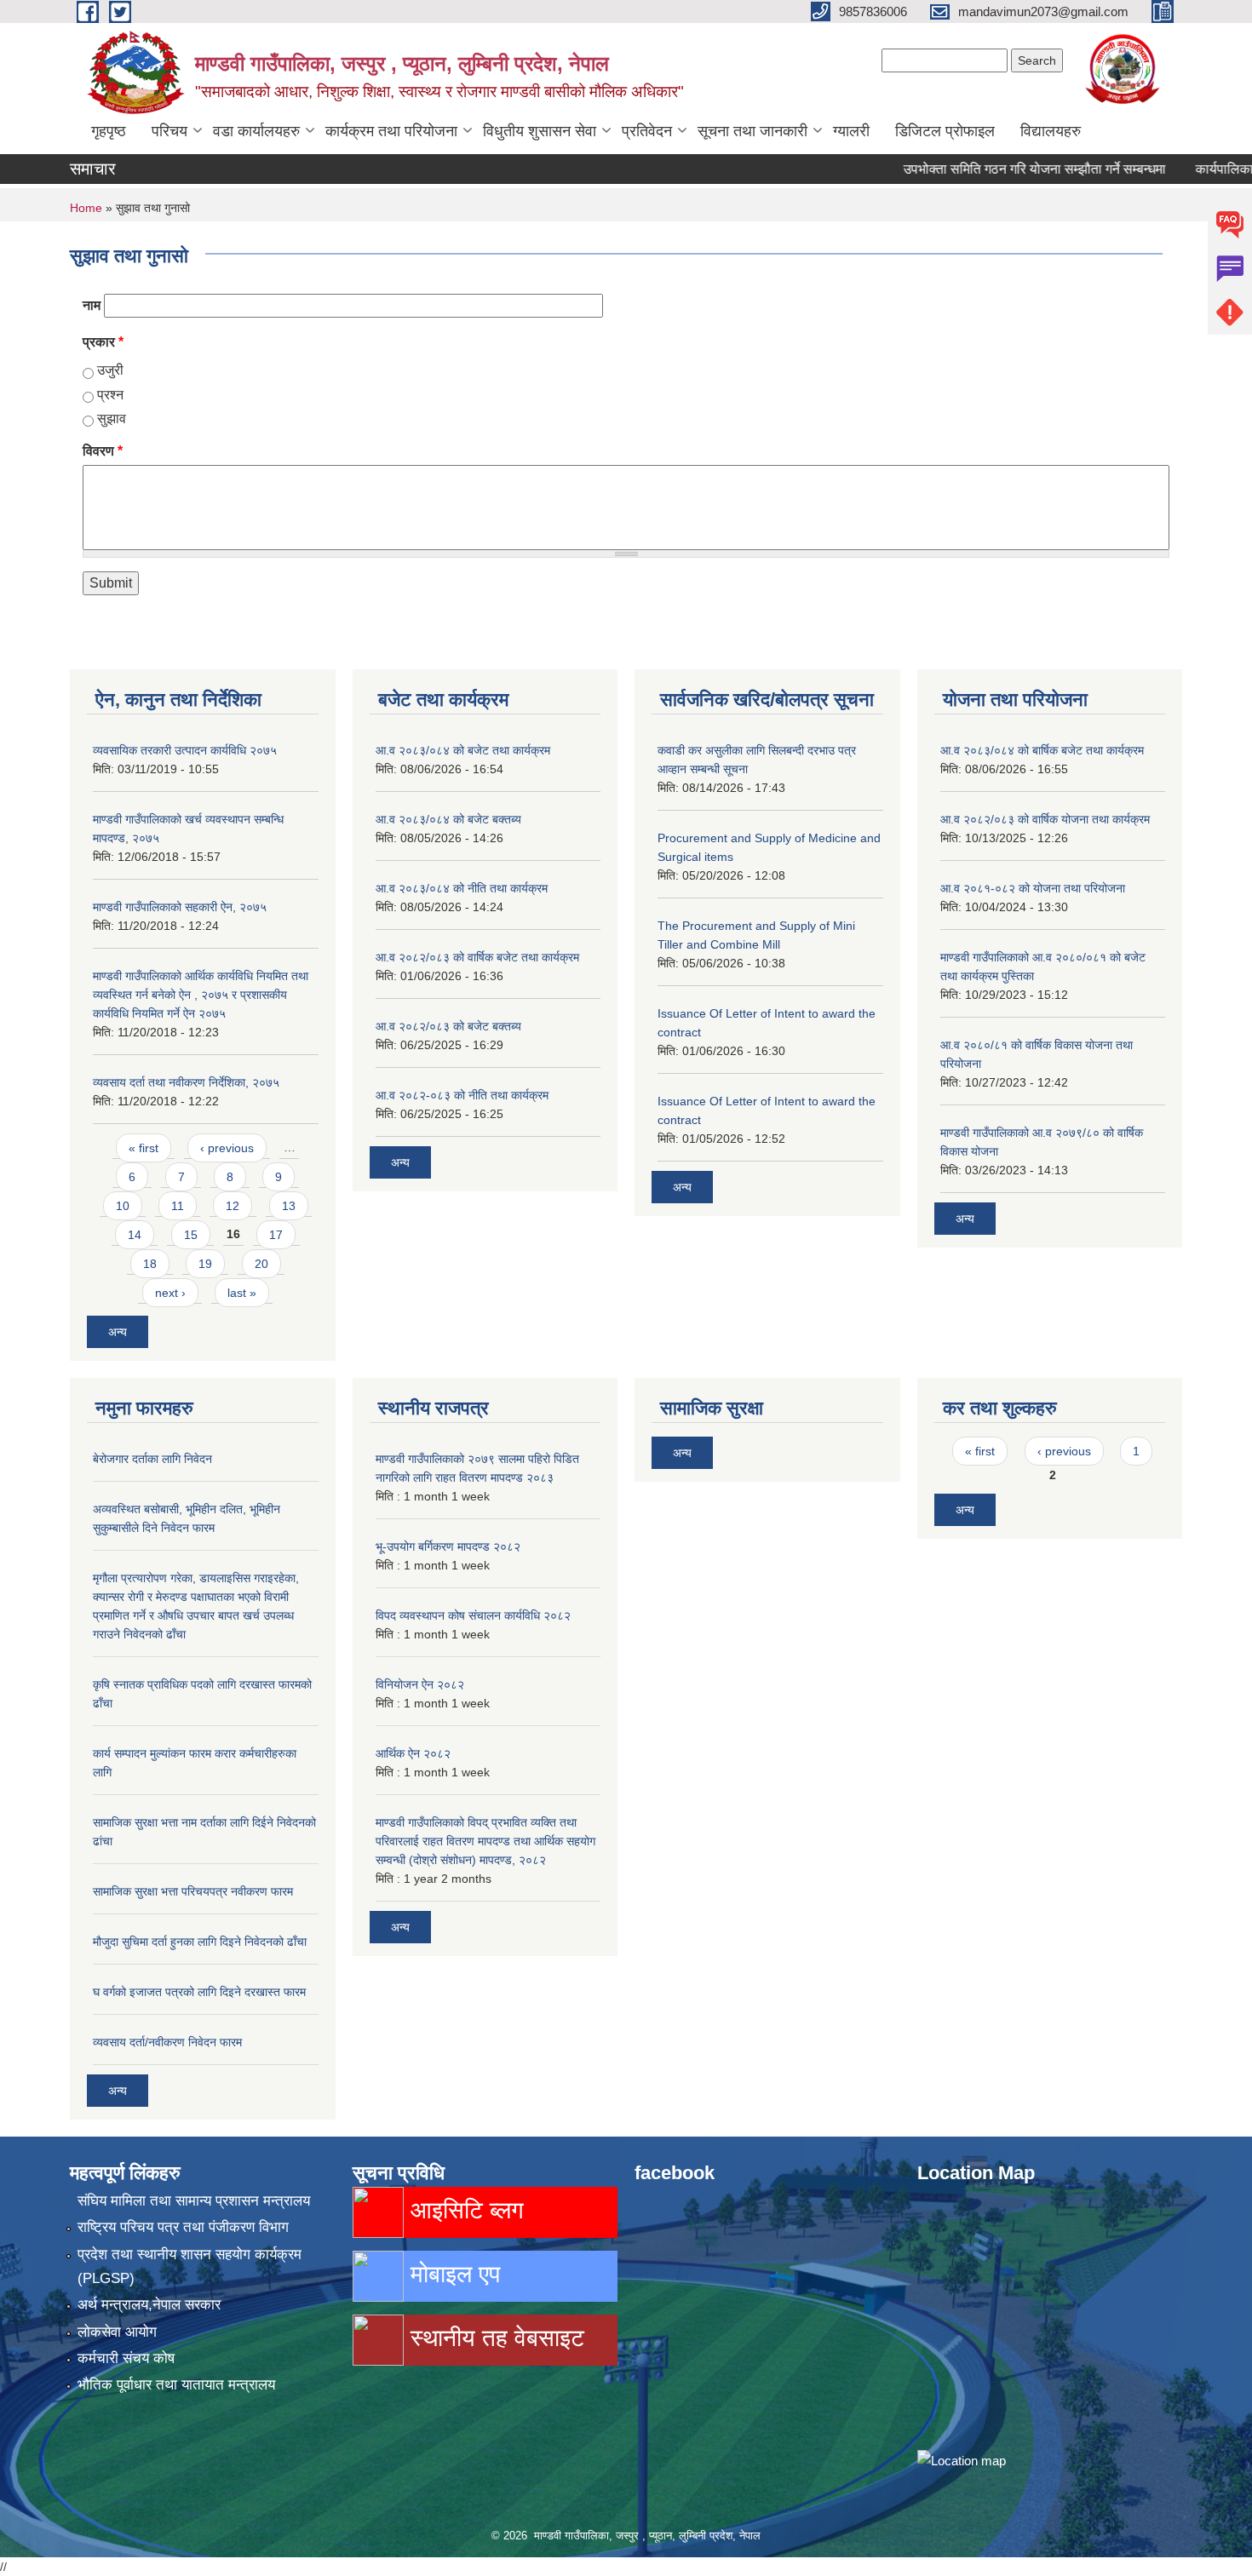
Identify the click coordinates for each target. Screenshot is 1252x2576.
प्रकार (103, 342)
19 (205, 1264)
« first (144, 1148)
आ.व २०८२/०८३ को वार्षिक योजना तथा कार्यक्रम (1045, 819)
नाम (92, 305)
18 (150, 1264)
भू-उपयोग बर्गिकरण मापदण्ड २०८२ (448, 1546)
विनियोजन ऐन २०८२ (420, 1684)
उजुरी (110, 370)
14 (135, 1235)
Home (86, 208)
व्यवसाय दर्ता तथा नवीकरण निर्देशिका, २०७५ (186, 1082)
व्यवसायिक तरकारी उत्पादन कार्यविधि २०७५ (185, 750)
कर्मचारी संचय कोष (126, 2358)
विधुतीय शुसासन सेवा (540, 131)
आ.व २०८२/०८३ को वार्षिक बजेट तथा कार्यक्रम (477, 957)
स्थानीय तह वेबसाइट (494, 2338)
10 (123, 1206)
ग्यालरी (851, 131)
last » (242, 1293)
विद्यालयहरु (1051, 131)
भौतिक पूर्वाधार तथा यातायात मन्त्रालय (176, 2385)
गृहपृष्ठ (109, 131)
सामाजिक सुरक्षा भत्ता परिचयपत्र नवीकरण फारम (193, 1891)
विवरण (103, 451)
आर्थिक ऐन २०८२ (413, 1753)
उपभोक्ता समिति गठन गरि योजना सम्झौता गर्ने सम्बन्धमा (997, 169)
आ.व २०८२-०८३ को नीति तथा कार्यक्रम (462, 1095)
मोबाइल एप (452, 2274)
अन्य (118, 1332)
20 (261, 1264)
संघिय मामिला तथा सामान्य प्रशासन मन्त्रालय (194, 2201)
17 (276, 1235)
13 (289, 1206)
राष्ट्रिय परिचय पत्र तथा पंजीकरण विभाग (183, 2227)
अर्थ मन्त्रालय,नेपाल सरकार (149, 2305)
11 (178, 1206)
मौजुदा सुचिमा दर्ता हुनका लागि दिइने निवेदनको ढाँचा (200, 1942)
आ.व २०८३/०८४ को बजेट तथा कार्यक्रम (463, 750)
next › (170, 1293)
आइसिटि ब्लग (464, 2210)
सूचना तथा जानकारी (752, 131)
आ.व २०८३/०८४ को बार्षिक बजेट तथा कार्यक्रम (1042, 750)
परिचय (169, 131)
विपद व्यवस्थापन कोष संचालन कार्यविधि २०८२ (473, 1615)
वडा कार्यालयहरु (256, 131)
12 (233, 1206)
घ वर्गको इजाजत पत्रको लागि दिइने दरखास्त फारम (199, 1992)
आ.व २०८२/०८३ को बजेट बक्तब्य (448, 1026)
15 (191, 1235)
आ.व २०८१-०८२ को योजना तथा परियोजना (1033, 888)
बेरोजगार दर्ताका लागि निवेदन (152, 1459)
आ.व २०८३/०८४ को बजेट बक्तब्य (448, 819)
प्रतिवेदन (647, 131)
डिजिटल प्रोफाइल (945, 131)
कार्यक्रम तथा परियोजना (391, 131)
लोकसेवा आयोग (117, 2332)
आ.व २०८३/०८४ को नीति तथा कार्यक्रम (462, 888)
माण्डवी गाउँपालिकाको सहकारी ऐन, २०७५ (180, 907)
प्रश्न (110, 395)
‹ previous (227, 1148)
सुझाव (112, 419)
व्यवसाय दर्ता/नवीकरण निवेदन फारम (167, 2042)
